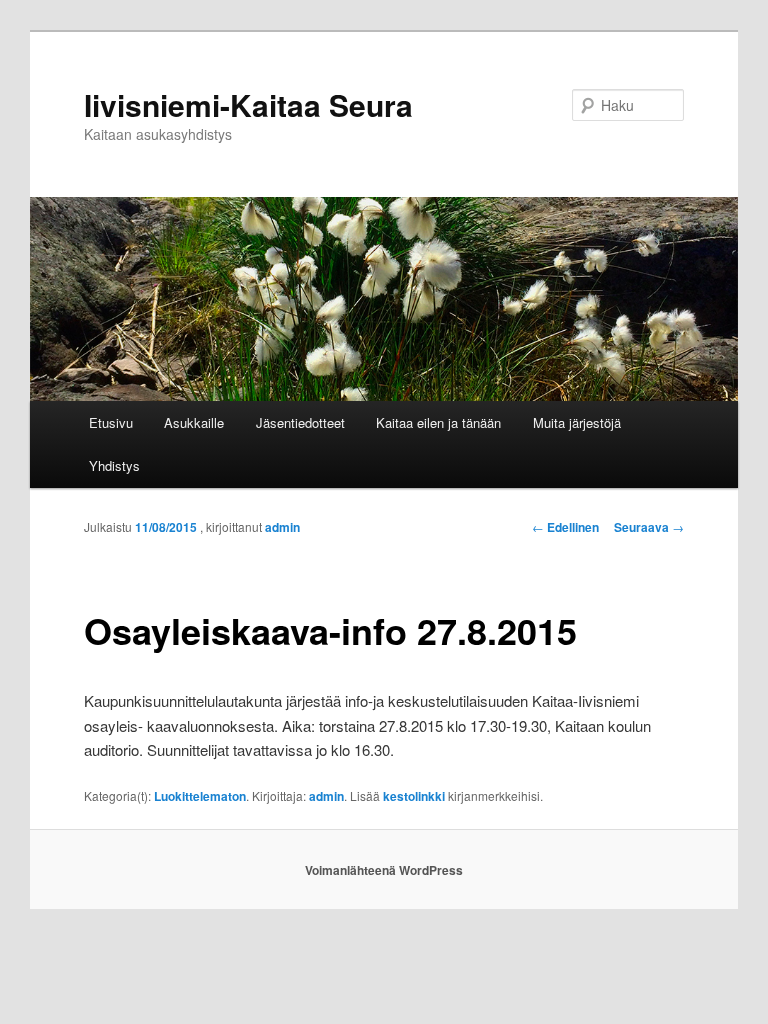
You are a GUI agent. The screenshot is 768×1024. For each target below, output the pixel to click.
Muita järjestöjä (577, 422)
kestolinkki (414, 796)
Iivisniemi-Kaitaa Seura (248, 104)
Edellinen (565, 527)
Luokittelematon (200, 796)
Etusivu (111, 422)
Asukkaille (194, 422)
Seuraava (649, 527)
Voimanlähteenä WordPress (384, 870)
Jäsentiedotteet (300, 422)
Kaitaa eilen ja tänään (438, 422)
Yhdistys (114, 465)
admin (282, 527)
